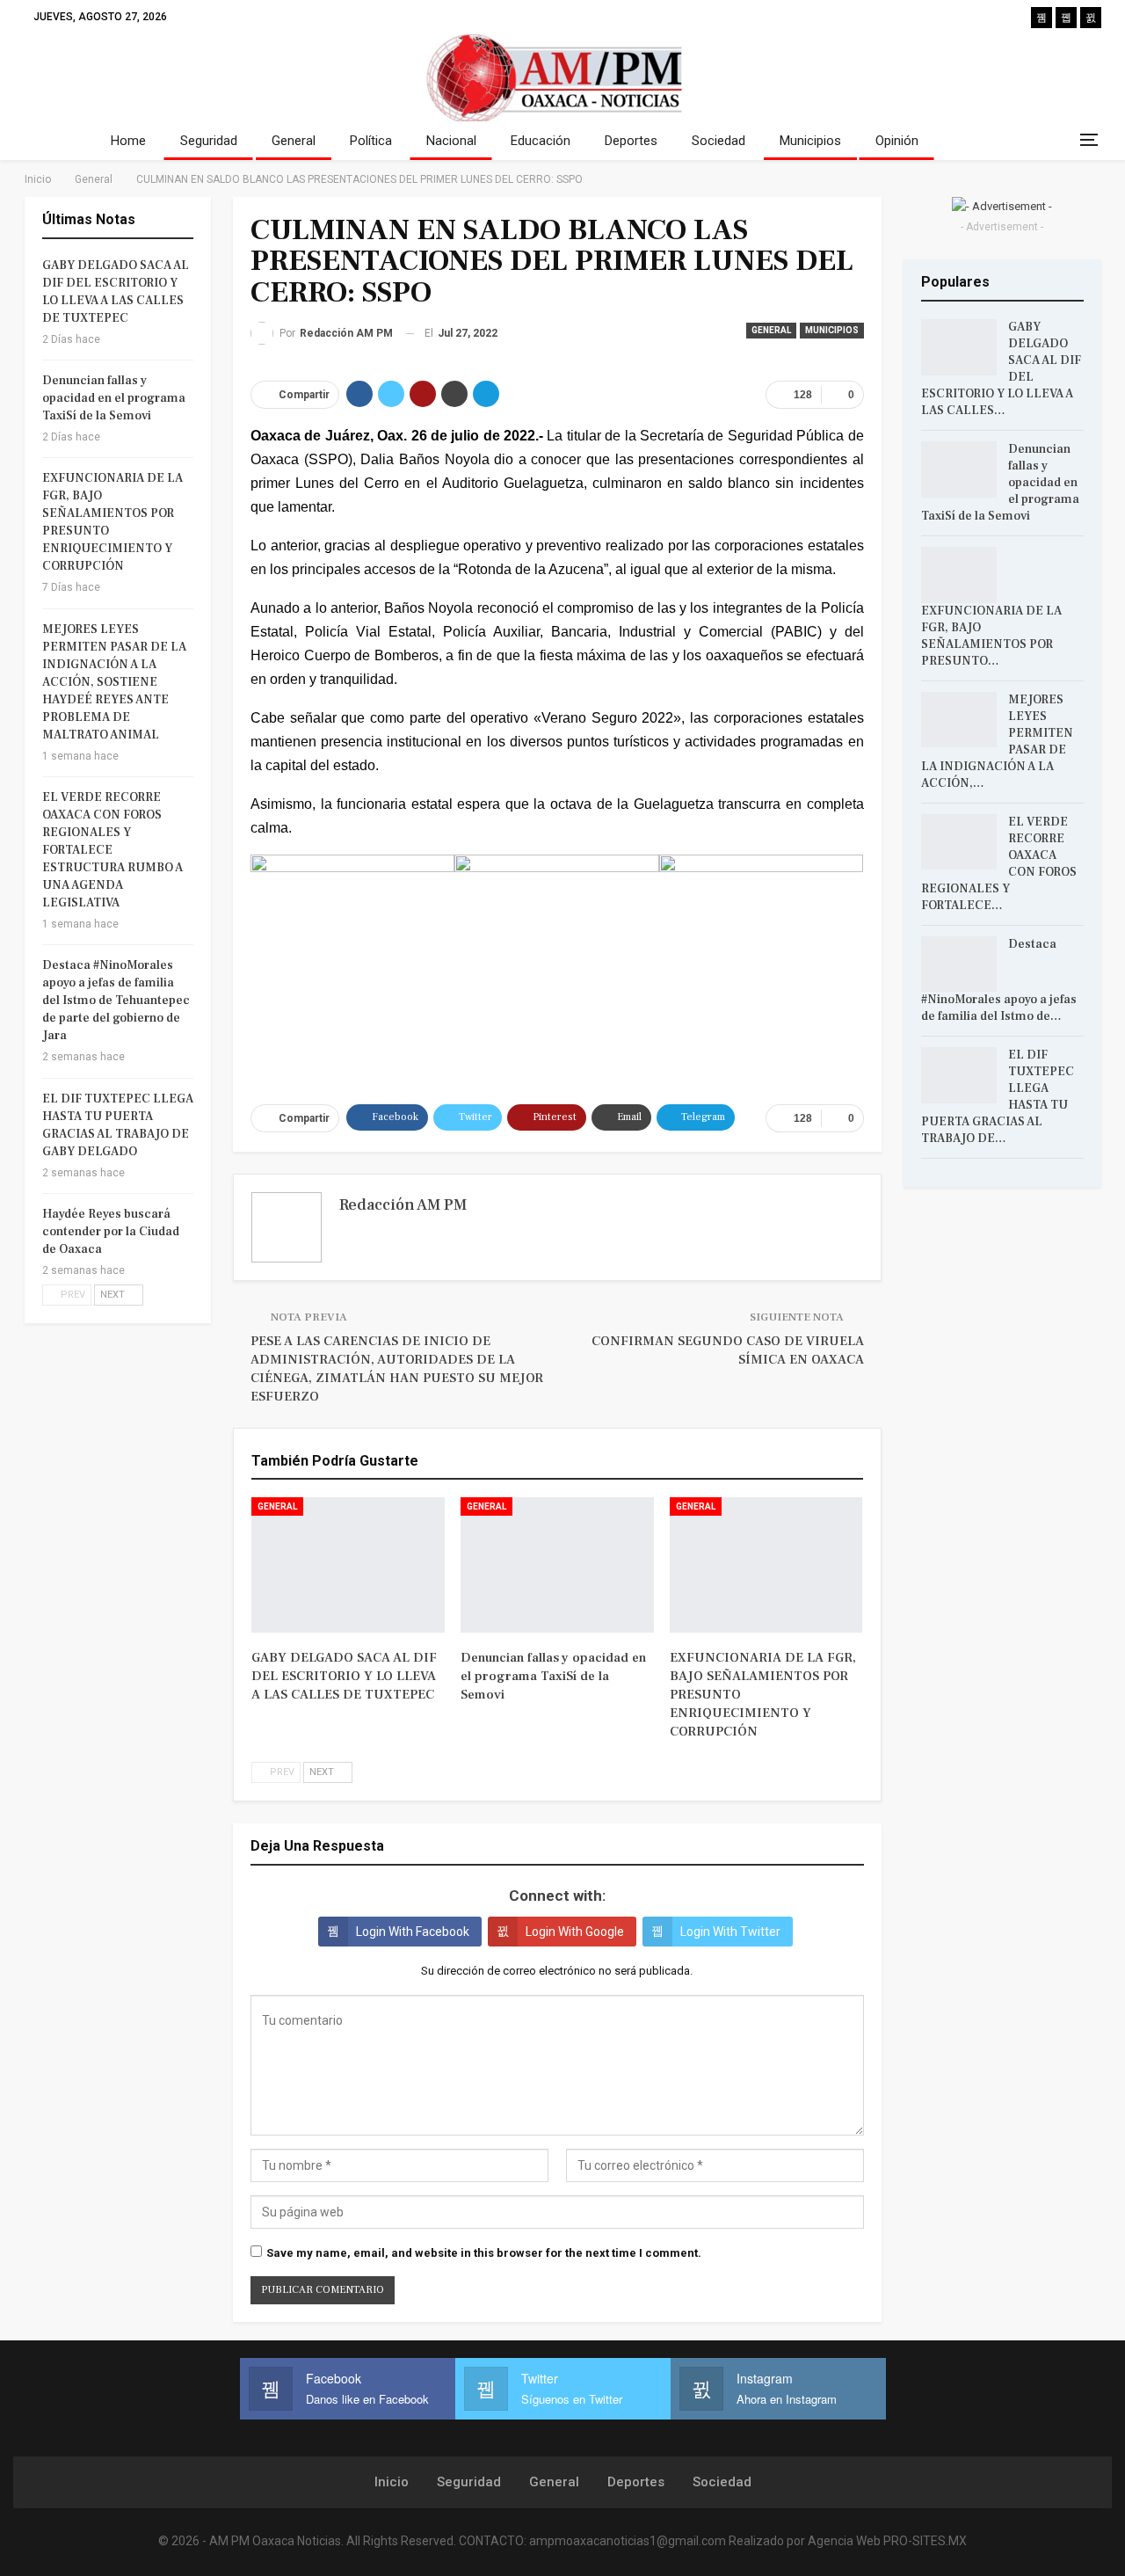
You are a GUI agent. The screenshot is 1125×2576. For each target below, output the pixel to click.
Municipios (810, 141)
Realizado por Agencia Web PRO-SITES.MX (848, 2541)
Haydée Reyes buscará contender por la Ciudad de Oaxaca (111, 1232)
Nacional (451, 141)
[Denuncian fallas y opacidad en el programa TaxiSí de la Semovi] (557, 1565)
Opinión (897, 141)
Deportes (631, 141)
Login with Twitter (730, 1932)
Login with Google (575, 1932)
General (294, 141)
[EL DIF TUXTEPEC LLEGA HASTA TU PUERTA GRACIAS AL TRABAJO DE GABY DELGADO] (959, 1075)
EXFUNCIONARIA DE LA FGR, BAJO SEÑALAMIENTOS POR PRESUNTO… (991, 636)
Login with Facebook (413, 1932)
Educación (541, 141)
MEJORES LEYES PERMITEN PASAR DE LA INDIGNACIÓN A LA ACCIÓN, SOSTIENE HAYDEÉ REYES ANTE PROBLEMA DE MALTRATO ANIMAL (114, 682)
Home (128, 141)
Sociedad (719, 141)
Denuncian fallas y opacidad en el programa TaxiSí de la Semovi (114, 398)
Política (371, 141)
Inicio (392, 2482)
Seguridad (209, 141)
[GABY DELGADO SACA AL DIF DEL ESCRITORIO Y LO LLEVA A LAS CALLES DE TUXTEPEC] (348, 1565)
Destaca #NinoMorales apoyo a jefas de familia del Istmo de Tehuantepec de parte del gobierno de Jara (116, 1001)
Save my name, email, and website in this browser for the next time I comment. (484, 2253)
